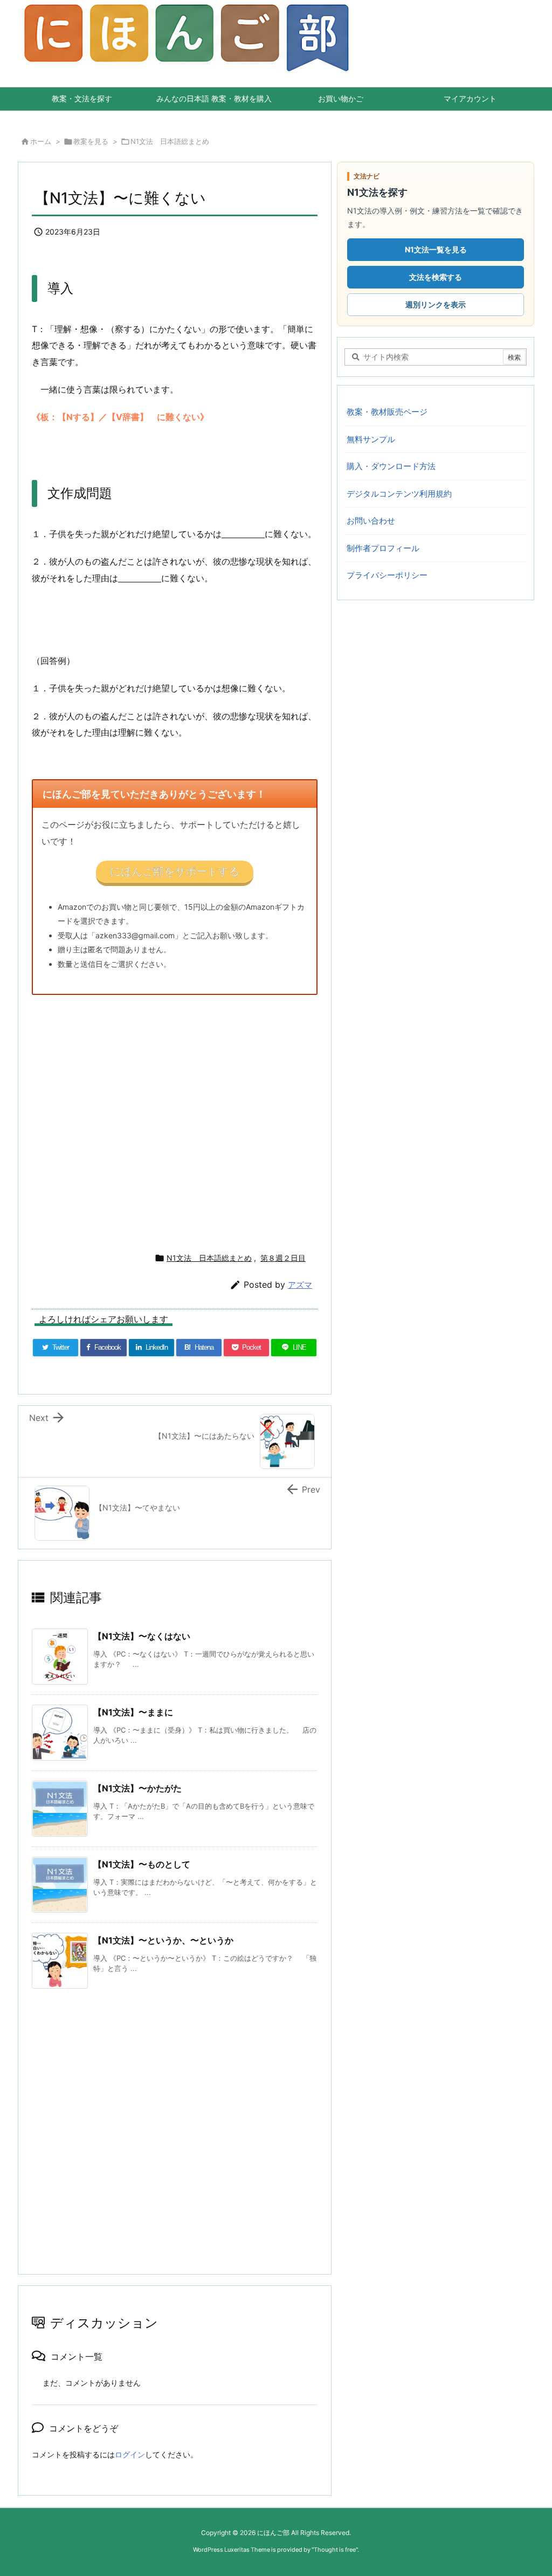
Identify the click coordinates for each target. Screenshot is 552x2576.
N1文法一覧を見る (436, 249)
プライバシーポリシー (387, 575)
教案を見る (91, 141)
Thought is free (335, 2550)
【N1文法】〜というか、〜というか (163, 1940)
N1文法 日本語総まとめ (170, 141)
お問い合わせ (371, 521)
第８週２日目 (283, 1258)
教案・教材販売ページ (387, 412)
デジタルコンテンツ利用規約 (399, 494)
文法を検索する (436, 277)
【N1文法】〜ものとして (142, 1864)
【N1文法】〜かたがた (137, 1788)
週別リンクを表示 (436, 304)
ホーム (41, 141)
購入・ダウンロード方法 (391, 466)
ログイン (130, 2454)
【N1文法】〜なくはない (142, 1636)
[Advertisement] (175, 1119)
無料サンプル (371, 439)
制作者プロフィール (383, 548)
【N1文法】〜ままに (133, 1712)
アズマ (300, 1285)
